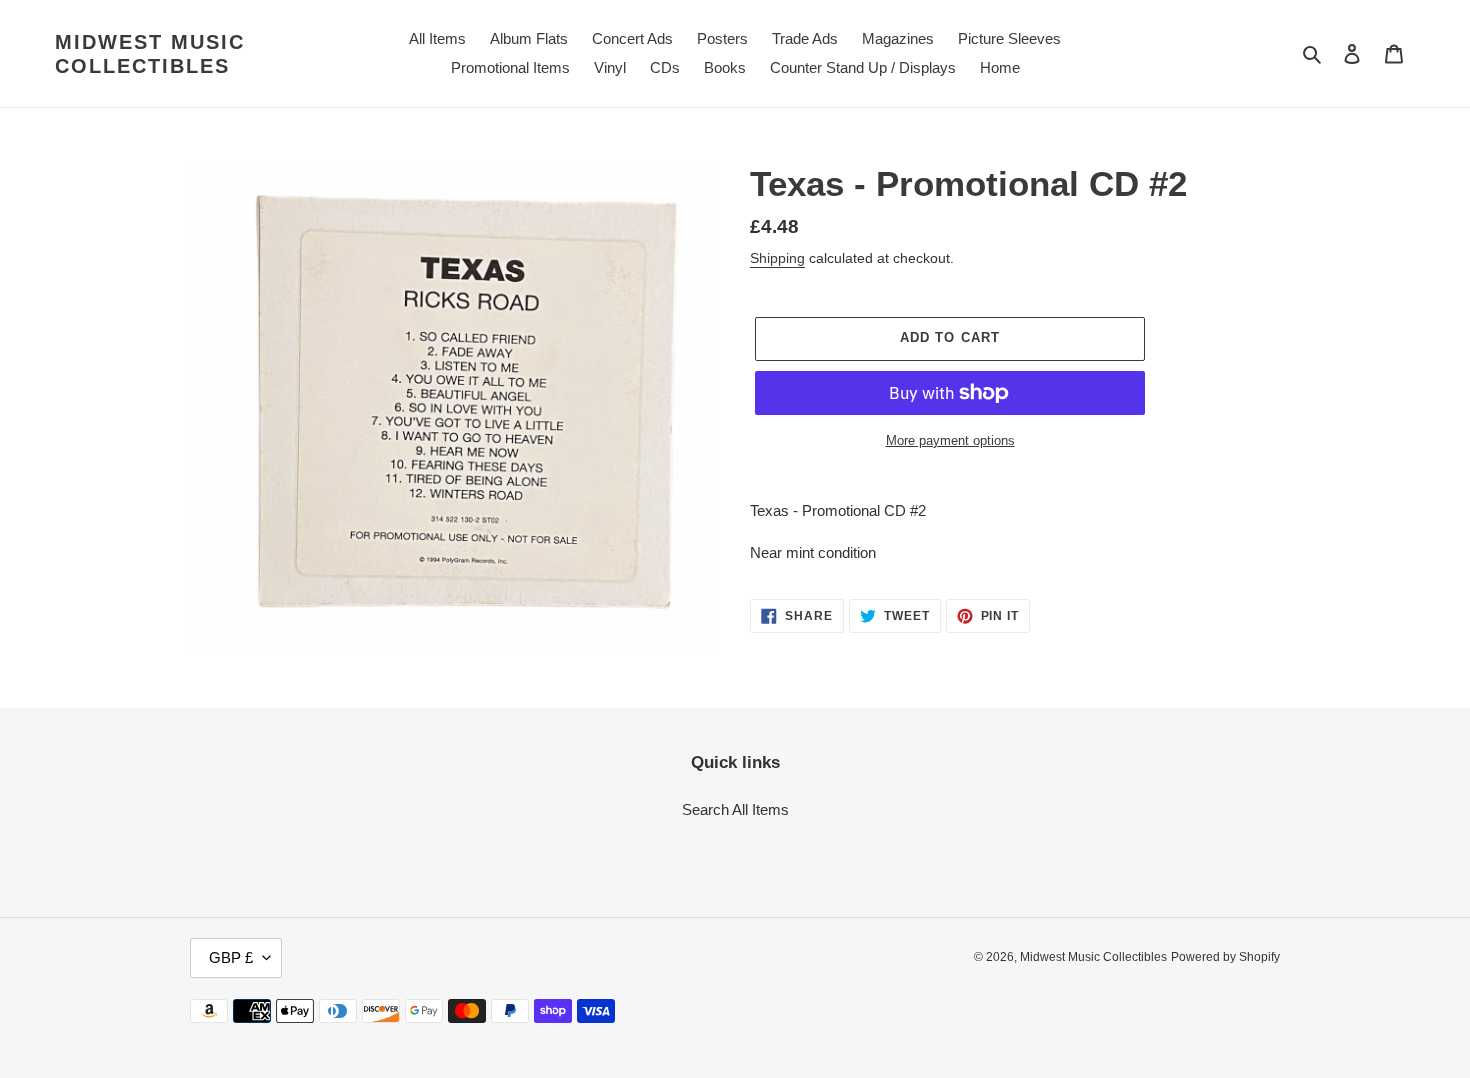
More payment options (950, 440)
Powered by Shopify (1225, 957)
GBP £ (231, 957)
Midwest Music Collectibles (150, 54)
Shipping (777, 258)
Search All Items (735, 809)
